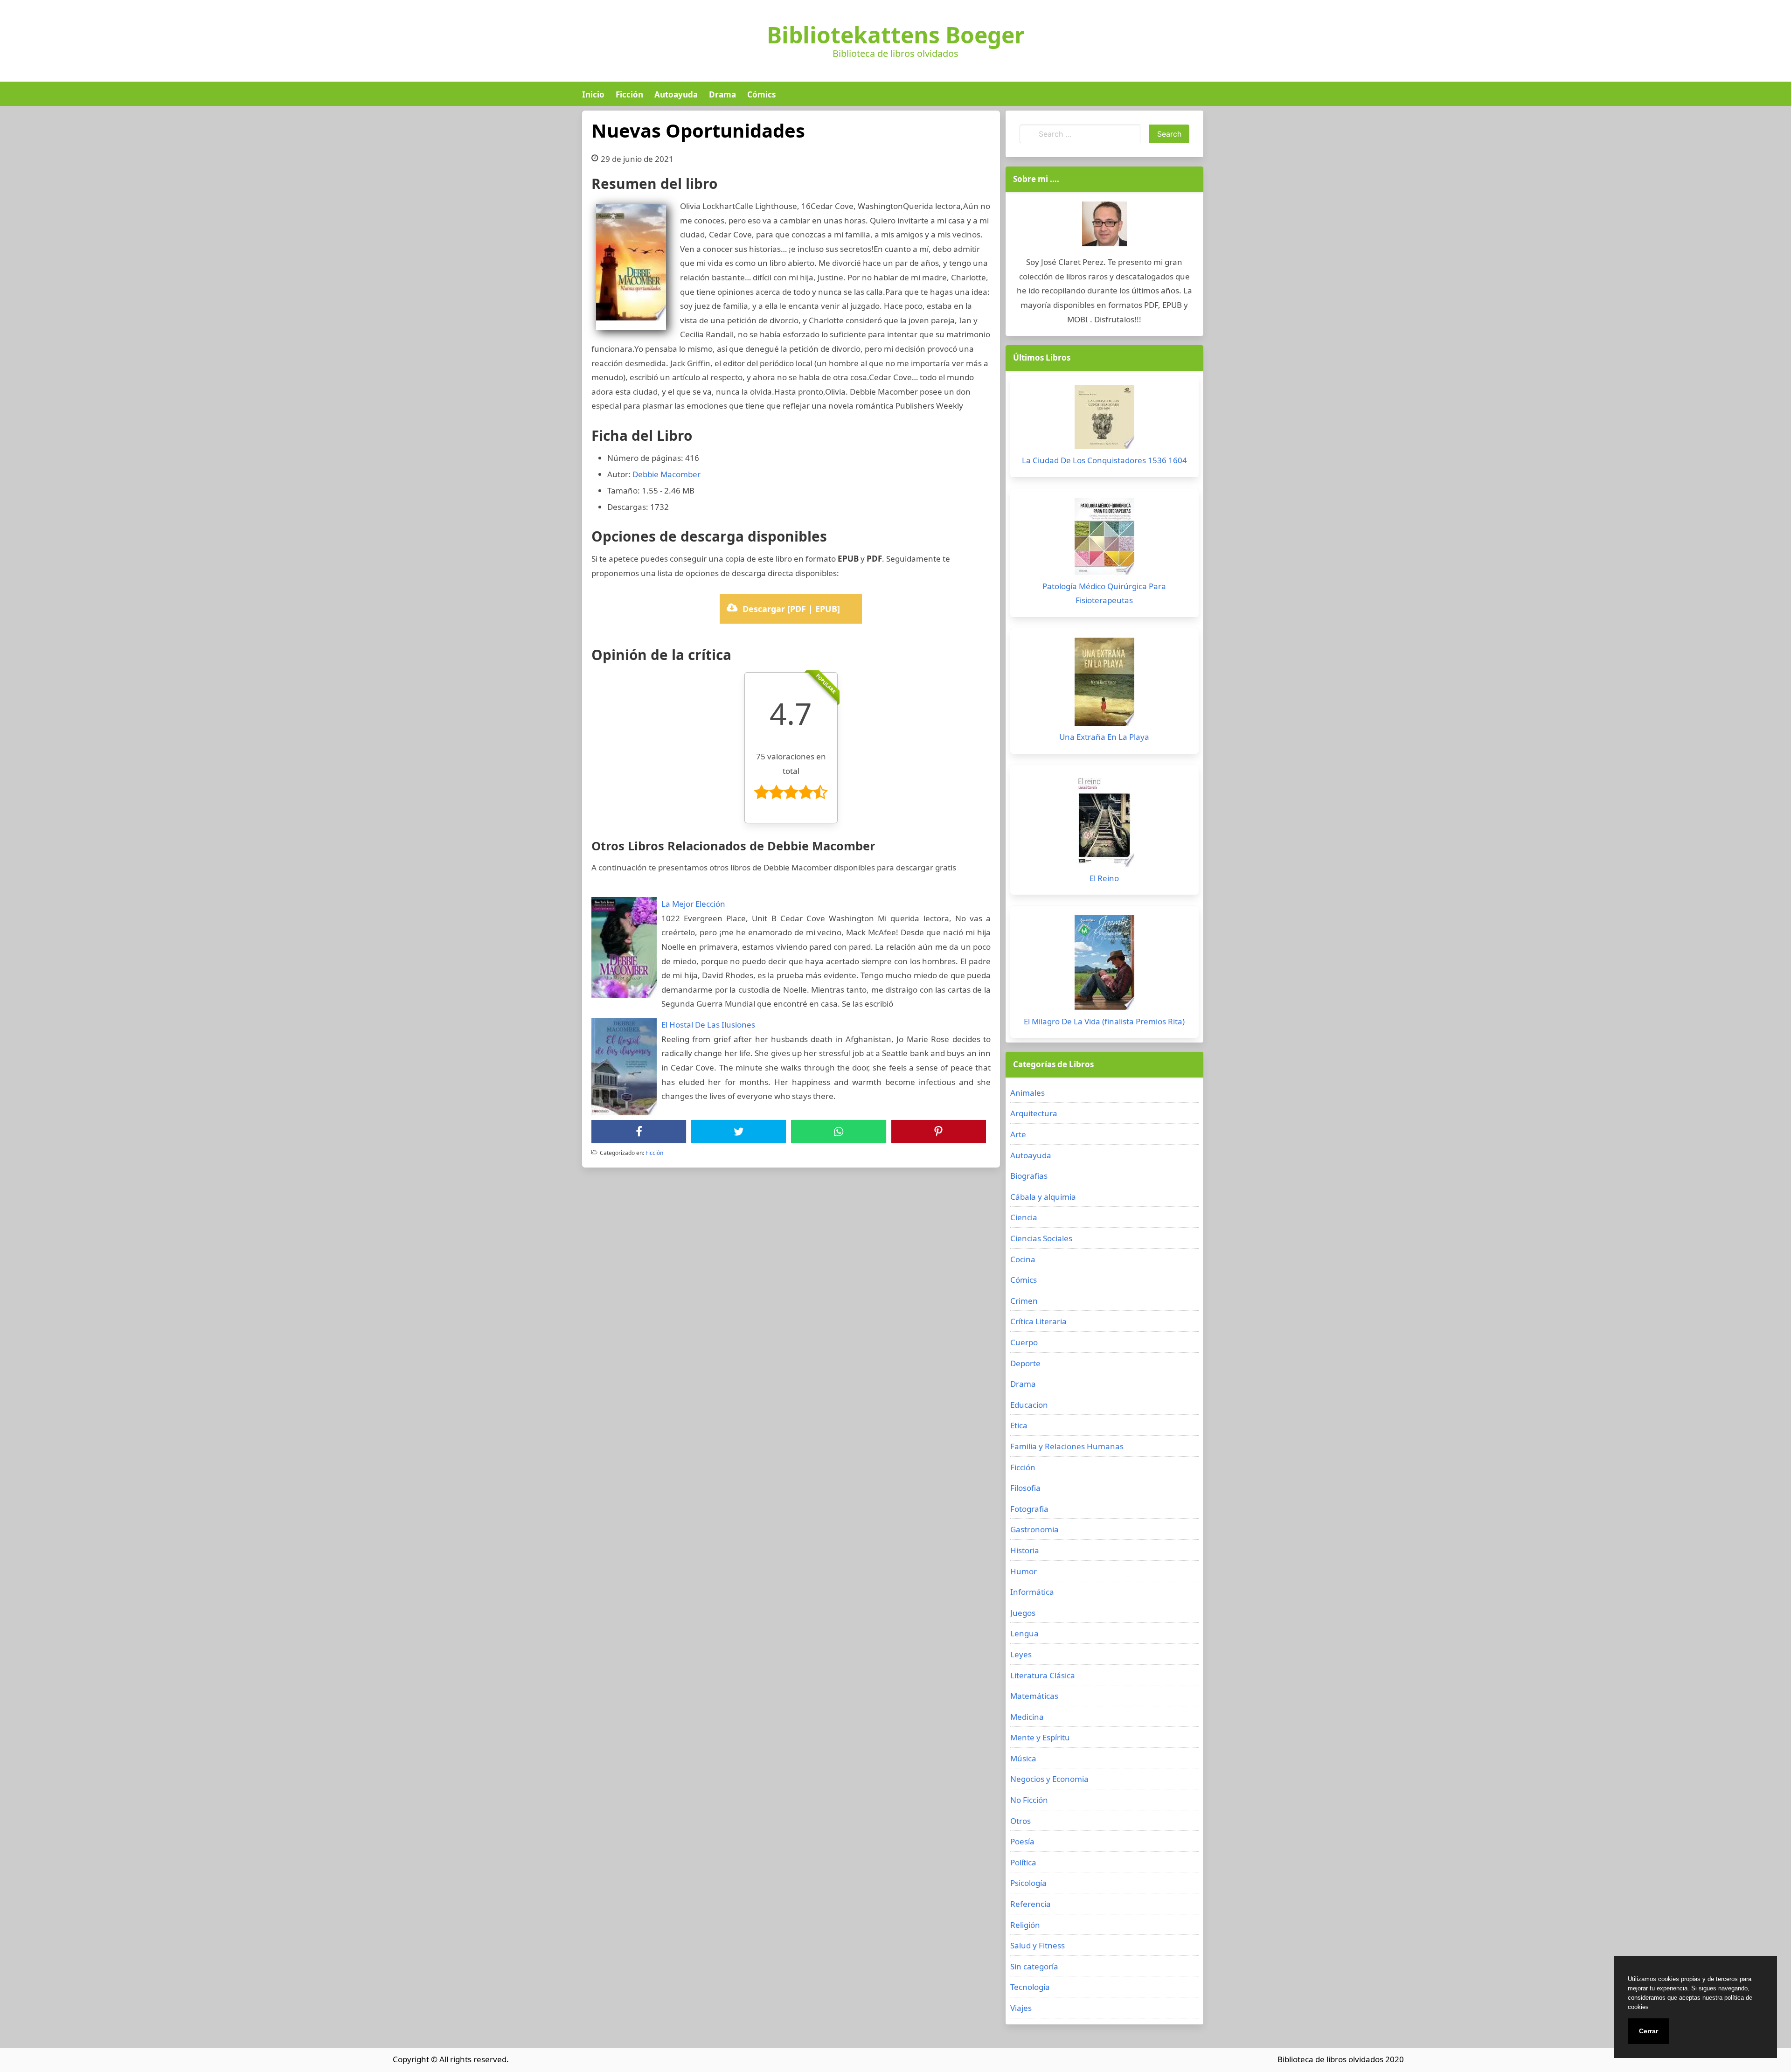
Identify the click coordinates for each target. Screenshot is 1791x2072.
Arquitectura (1034, 1113)
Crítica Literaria (1038, 1321)
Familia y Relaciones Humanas (1067, 1446)
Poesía (1022, 1841)
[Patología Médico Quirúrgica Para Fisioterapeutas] (1104, 539)
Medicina (1027, 1717)
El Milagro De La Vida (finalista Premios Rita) (1104, 1021)
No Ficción (1029, 1800)
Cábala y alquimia (1043, 1197)
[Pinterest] (938, 1132)
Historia (1025, 1550)
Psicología (1028, 1883)
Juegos (1023, 1613)
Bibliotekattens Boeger (896, 35)
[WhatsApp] (839, 1132)
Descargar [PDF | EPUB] (791, 609)
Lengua (1024, 1633)
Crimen (1024, 1301)
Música (1023, 1758)
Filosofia (1025, 1488)
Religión (1025, 1925)
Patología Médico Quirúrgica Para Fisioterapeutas (1104, 593)
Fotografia (1029, 1509)
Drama (722, 94)
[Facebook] (639, 1132)
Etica (1019, 1425)
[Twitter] (739, 1132)
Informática (1032, 1592)
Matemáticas (1034, 1696)
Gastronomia (1034, 1529)
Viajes (1021, 2008)
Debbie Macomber (666, 474)
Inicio (593, 94)
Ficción (629, 94)
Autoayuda (676, 94)
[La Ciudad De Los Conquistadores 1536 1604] (1104, 419)
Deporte (1025, 1363)
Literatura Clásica (1043, 1675)
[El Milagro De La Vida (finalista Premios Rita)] (1104, 965)
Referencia (1031, 1904)
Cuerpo (1024, 1342)
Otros (1020, 1821)
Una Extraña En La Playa (1104, 737)
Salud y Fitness (1038, 1945)
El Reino (1104, 878)
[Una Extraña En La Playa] (1104, 684)
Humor (1024, 1571)
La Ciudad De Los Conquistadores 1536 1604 (1104, 460)
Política (1023, 1862)
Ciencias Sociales (1041, 1238)
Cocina (1023, 1259)
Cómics (761, 94)
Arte (1018, 1134)
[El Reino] (1104, 823)
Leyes (1021, 1654)
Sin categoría (1034, 1966)
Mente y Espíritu (1040, 1737)
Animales (1027, 1093)
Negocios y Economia (1049, 1779)
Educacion (1029, 1405)
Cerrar (1649, 2031)
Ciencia (1024, 1217)
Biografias (1029, 1176)
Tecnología (1030, 1987)
